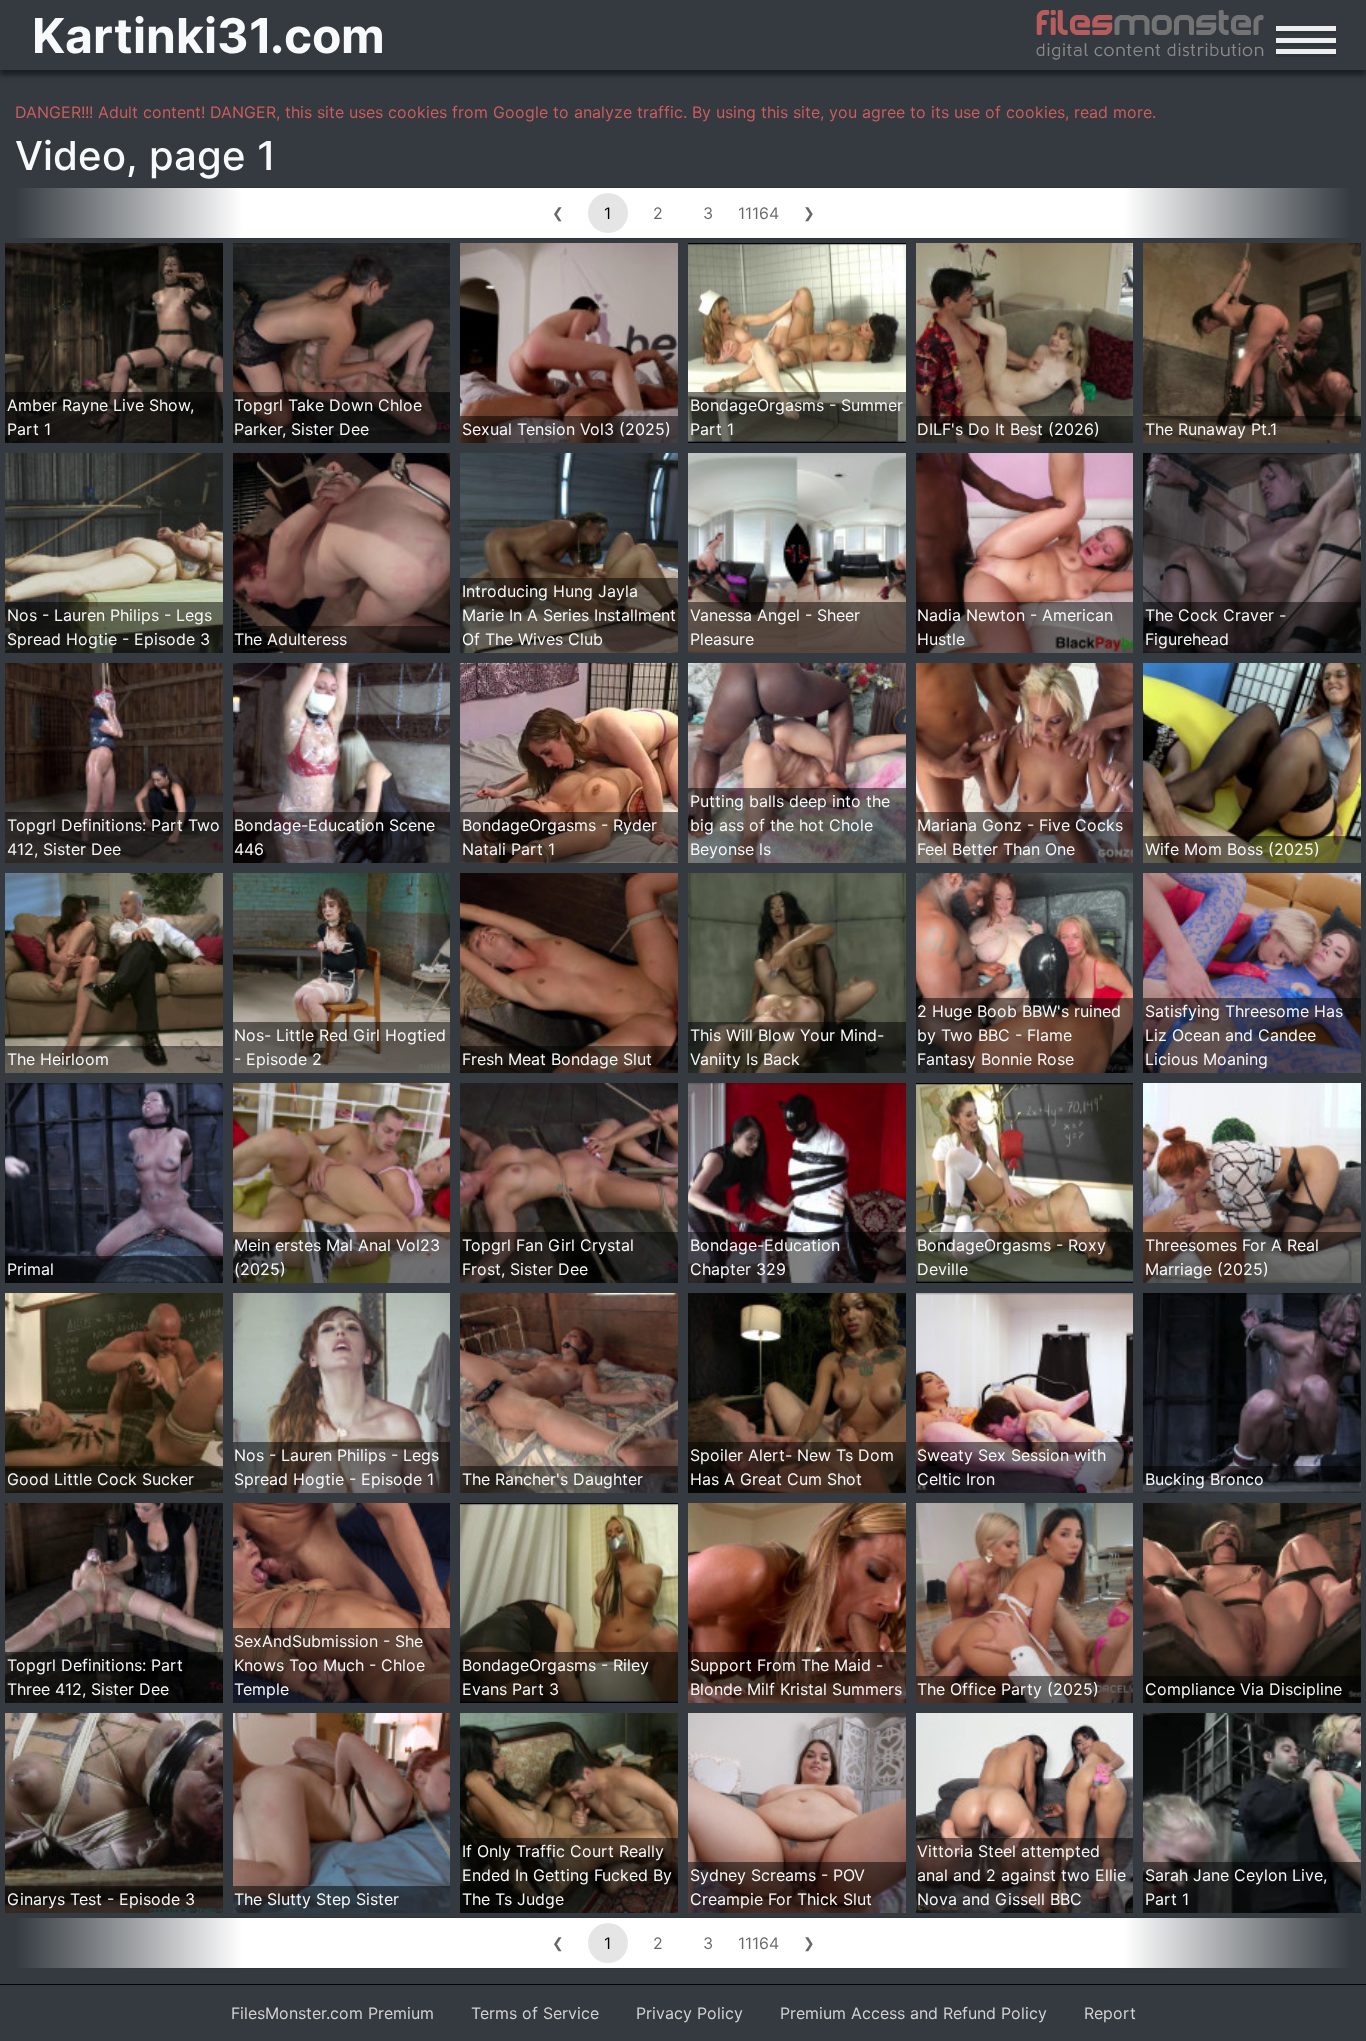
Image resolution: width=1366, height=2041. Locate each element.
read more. (1115, 112)
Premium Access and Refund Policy (913, 2013)
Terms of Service (535, 2013)
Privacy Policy (689, 2013)
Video (70, 155)
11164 (758, 213)
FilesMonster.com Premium (332, 2013)
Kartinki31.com (208, 35)
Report (1110, 2013)
